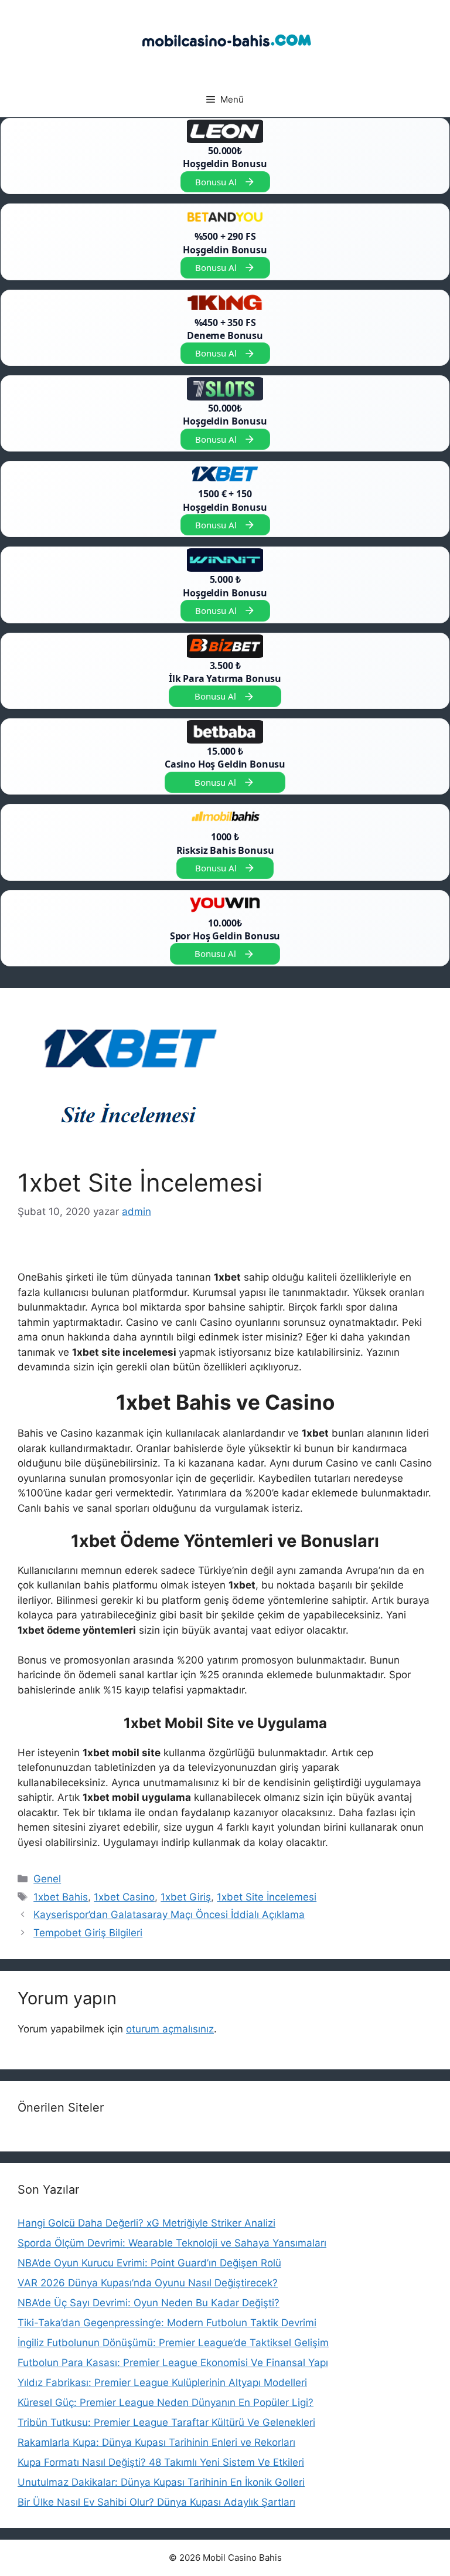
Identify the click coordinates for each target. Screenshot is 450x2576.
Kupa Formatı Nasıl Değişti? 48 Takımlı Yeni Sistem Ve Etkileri (161, 2462)
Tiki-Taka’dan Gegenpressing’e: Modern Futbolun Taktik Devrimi (167, 2323)
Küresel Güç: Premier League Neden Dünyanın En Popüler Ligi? (166, 2402)
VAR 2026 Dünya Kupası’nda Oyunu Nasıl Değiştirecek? (148, 2283)
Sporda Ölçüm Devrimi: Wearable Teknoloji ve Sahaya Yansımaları (172, 2243)
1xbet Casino (124, 1897)
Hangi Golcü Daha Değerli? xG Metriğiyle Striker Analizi (146, 2223)
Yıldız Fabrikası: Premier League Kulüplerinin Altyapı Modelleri (162, 2382)
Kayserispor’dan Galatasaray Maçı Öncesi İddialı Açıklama (169, 1915)
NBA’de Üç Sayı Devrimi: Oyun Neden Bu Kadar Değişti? (149, 2303)
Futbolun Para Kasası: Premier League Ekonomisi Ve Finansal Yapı (173, 2363)
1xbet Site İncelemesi (267, 1897)
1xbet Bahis (61, 1897)
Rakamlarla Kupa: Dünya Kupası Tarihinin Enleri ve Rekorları (156, 2442)
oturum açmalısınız (170, 2029)
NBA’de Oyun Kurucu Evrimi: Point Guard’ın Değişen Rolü (149, 2263)
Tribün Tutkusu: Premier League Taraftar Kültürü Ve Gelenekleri (166, 2422)
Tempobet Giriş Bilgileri (88, 1933)
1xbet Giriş (186, 1897)
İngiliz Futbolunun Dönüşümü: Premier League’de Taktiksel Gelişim (173, 2343)
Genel (47, 1879)
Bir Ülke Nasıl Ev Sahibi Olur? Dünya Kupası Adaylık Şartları (156, 2502)
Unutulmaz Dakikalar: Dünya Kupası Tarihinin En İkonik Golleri (161, 2482)
